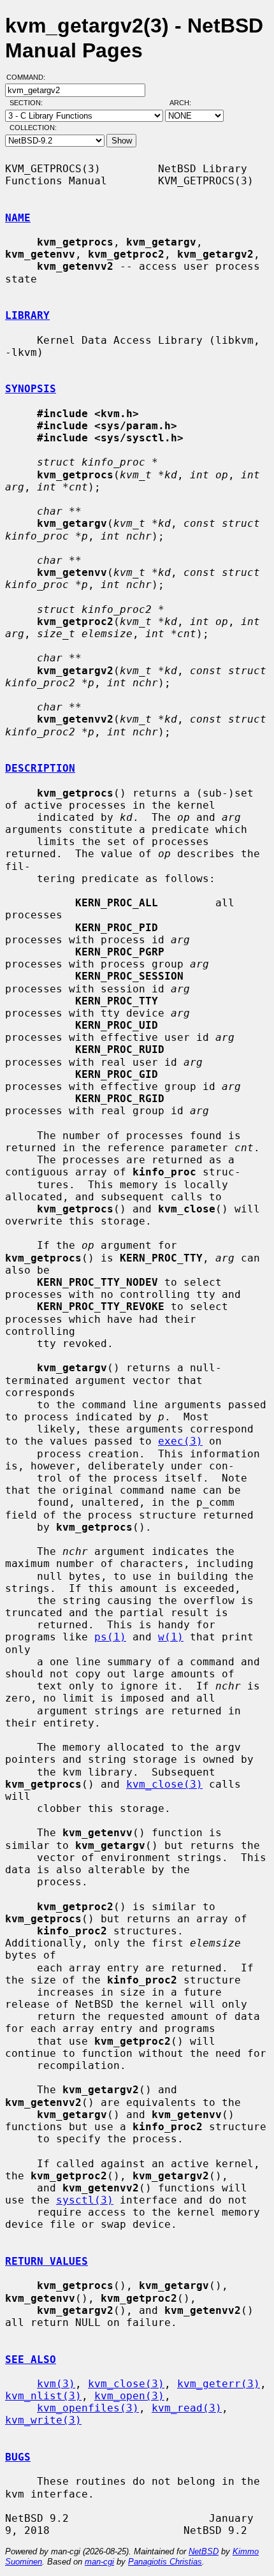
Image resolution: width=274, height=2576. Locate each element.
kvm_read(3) (187, 2408)
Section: (29, 103)
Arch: (186, 103)
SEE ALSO (31, 2359)
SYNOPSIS (31, 389)
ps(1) (110, 1637)
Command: (30, 77)
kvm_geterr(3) (219, 2384)
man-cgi (99, 2562)
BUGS (18, 2457)
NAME (18, 218)
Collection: (33, 128)
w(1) (171, 1637)
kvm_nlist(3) (43, 2396)
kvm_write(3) (43, 2420)
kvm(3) (56, 2384)
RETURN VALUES (47, 2261)
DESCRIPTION (40, 768)
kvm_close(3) (164, 1784)
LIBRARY (27, 315)
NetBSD (204, 2551)
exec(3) (180, 1441)
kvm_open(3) (129, 2396)
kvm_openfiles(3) (88, 2408)
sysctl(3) (85, 2200)
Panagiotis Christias (165, 2562)
